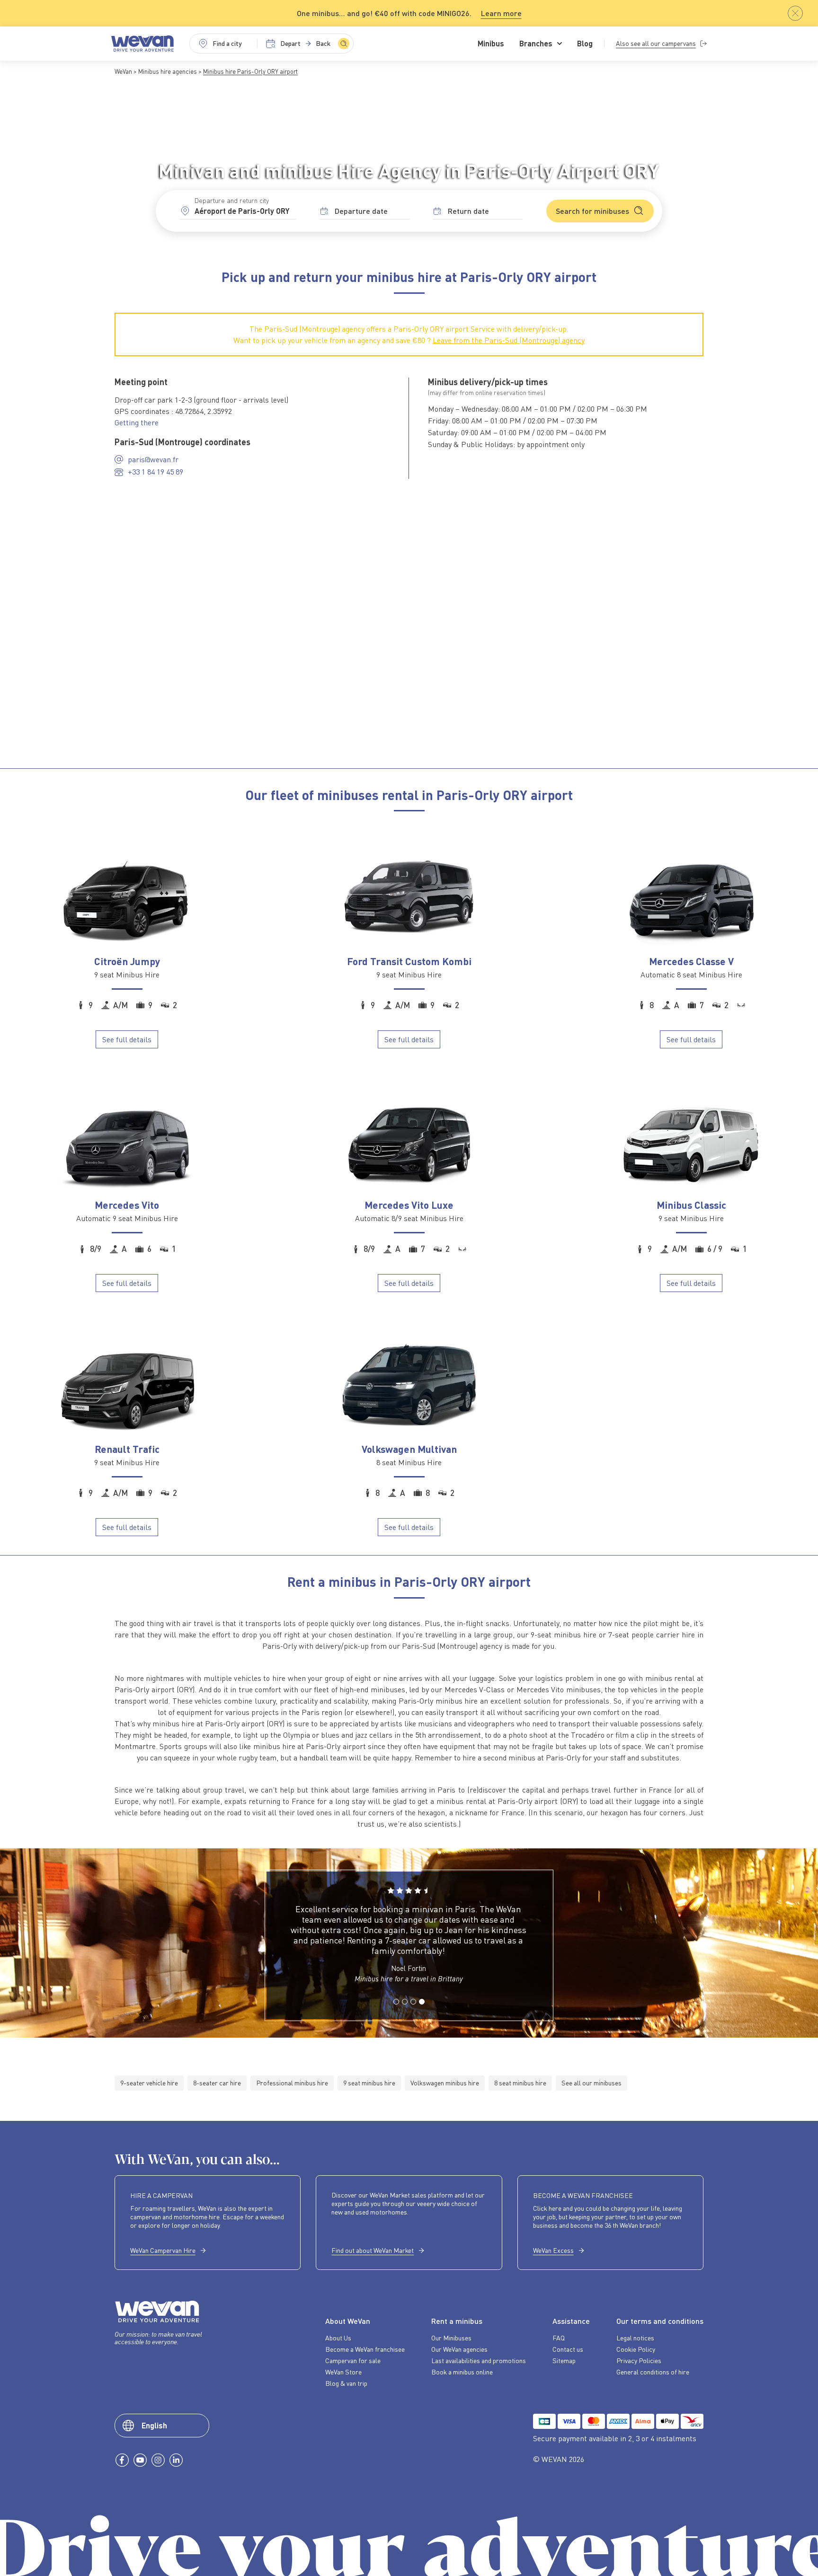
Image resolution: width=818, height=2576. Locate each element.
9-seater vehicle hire (149, 2083)
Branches (536, 44)
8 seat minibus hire (520, 2083)
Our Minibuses (451, 2338)
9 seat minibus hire (369, 2083)
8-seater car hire (217, 2083)
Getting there (137, 422)
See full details (127, 1039)
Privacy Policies (639, 2361)
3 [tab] (413, 2013)
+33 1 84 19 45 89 (156, 472)
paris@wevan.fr (153, 459)
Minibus (491, 44)
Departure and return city (232, 200)
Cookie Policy (636, 2349)
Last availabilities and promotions (479, 2361)
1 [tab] (396, 2013)
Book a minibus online (462, 2372)
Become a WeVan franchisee (365, 2349)
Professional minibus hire (292, 2083)
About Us (338, 2338)
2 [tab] (404, 2013)
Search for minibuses (592, 211)
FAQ (559, 2338)
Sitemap (564, 2361)
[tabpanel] (408, 1939)
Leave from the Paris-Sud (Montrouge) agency (509, 340)
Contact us (568, 2349)
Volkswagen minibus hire (445, 2083)
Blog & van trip (346, 2383)
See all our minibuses (591, 2083)
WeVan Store (343, 2372)
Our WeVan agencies (459, 2349)
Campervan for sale (353, 2361)
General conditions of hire (653, 2372)
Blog (585, 44)
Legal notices (635, 2338)
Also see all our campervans (656, 43)
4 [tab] (421, 2013)
